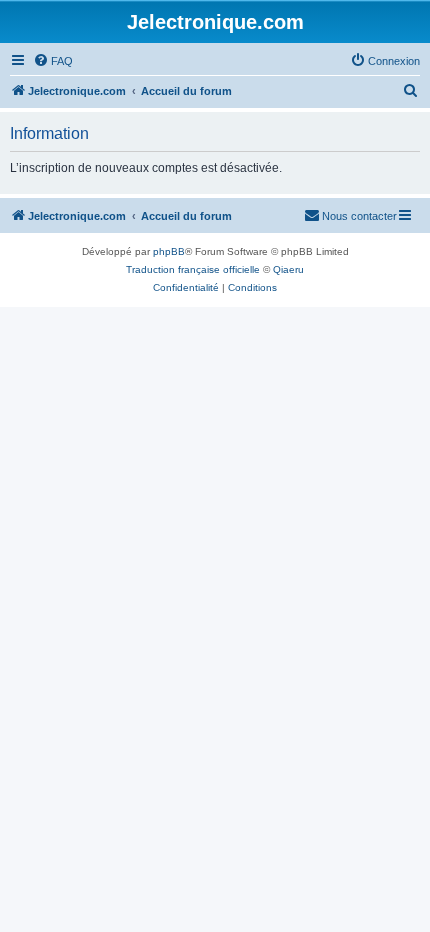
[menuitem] (53, 61)
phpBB (169, 251)
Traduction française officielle (193, 269)
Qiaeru (288, 269)
